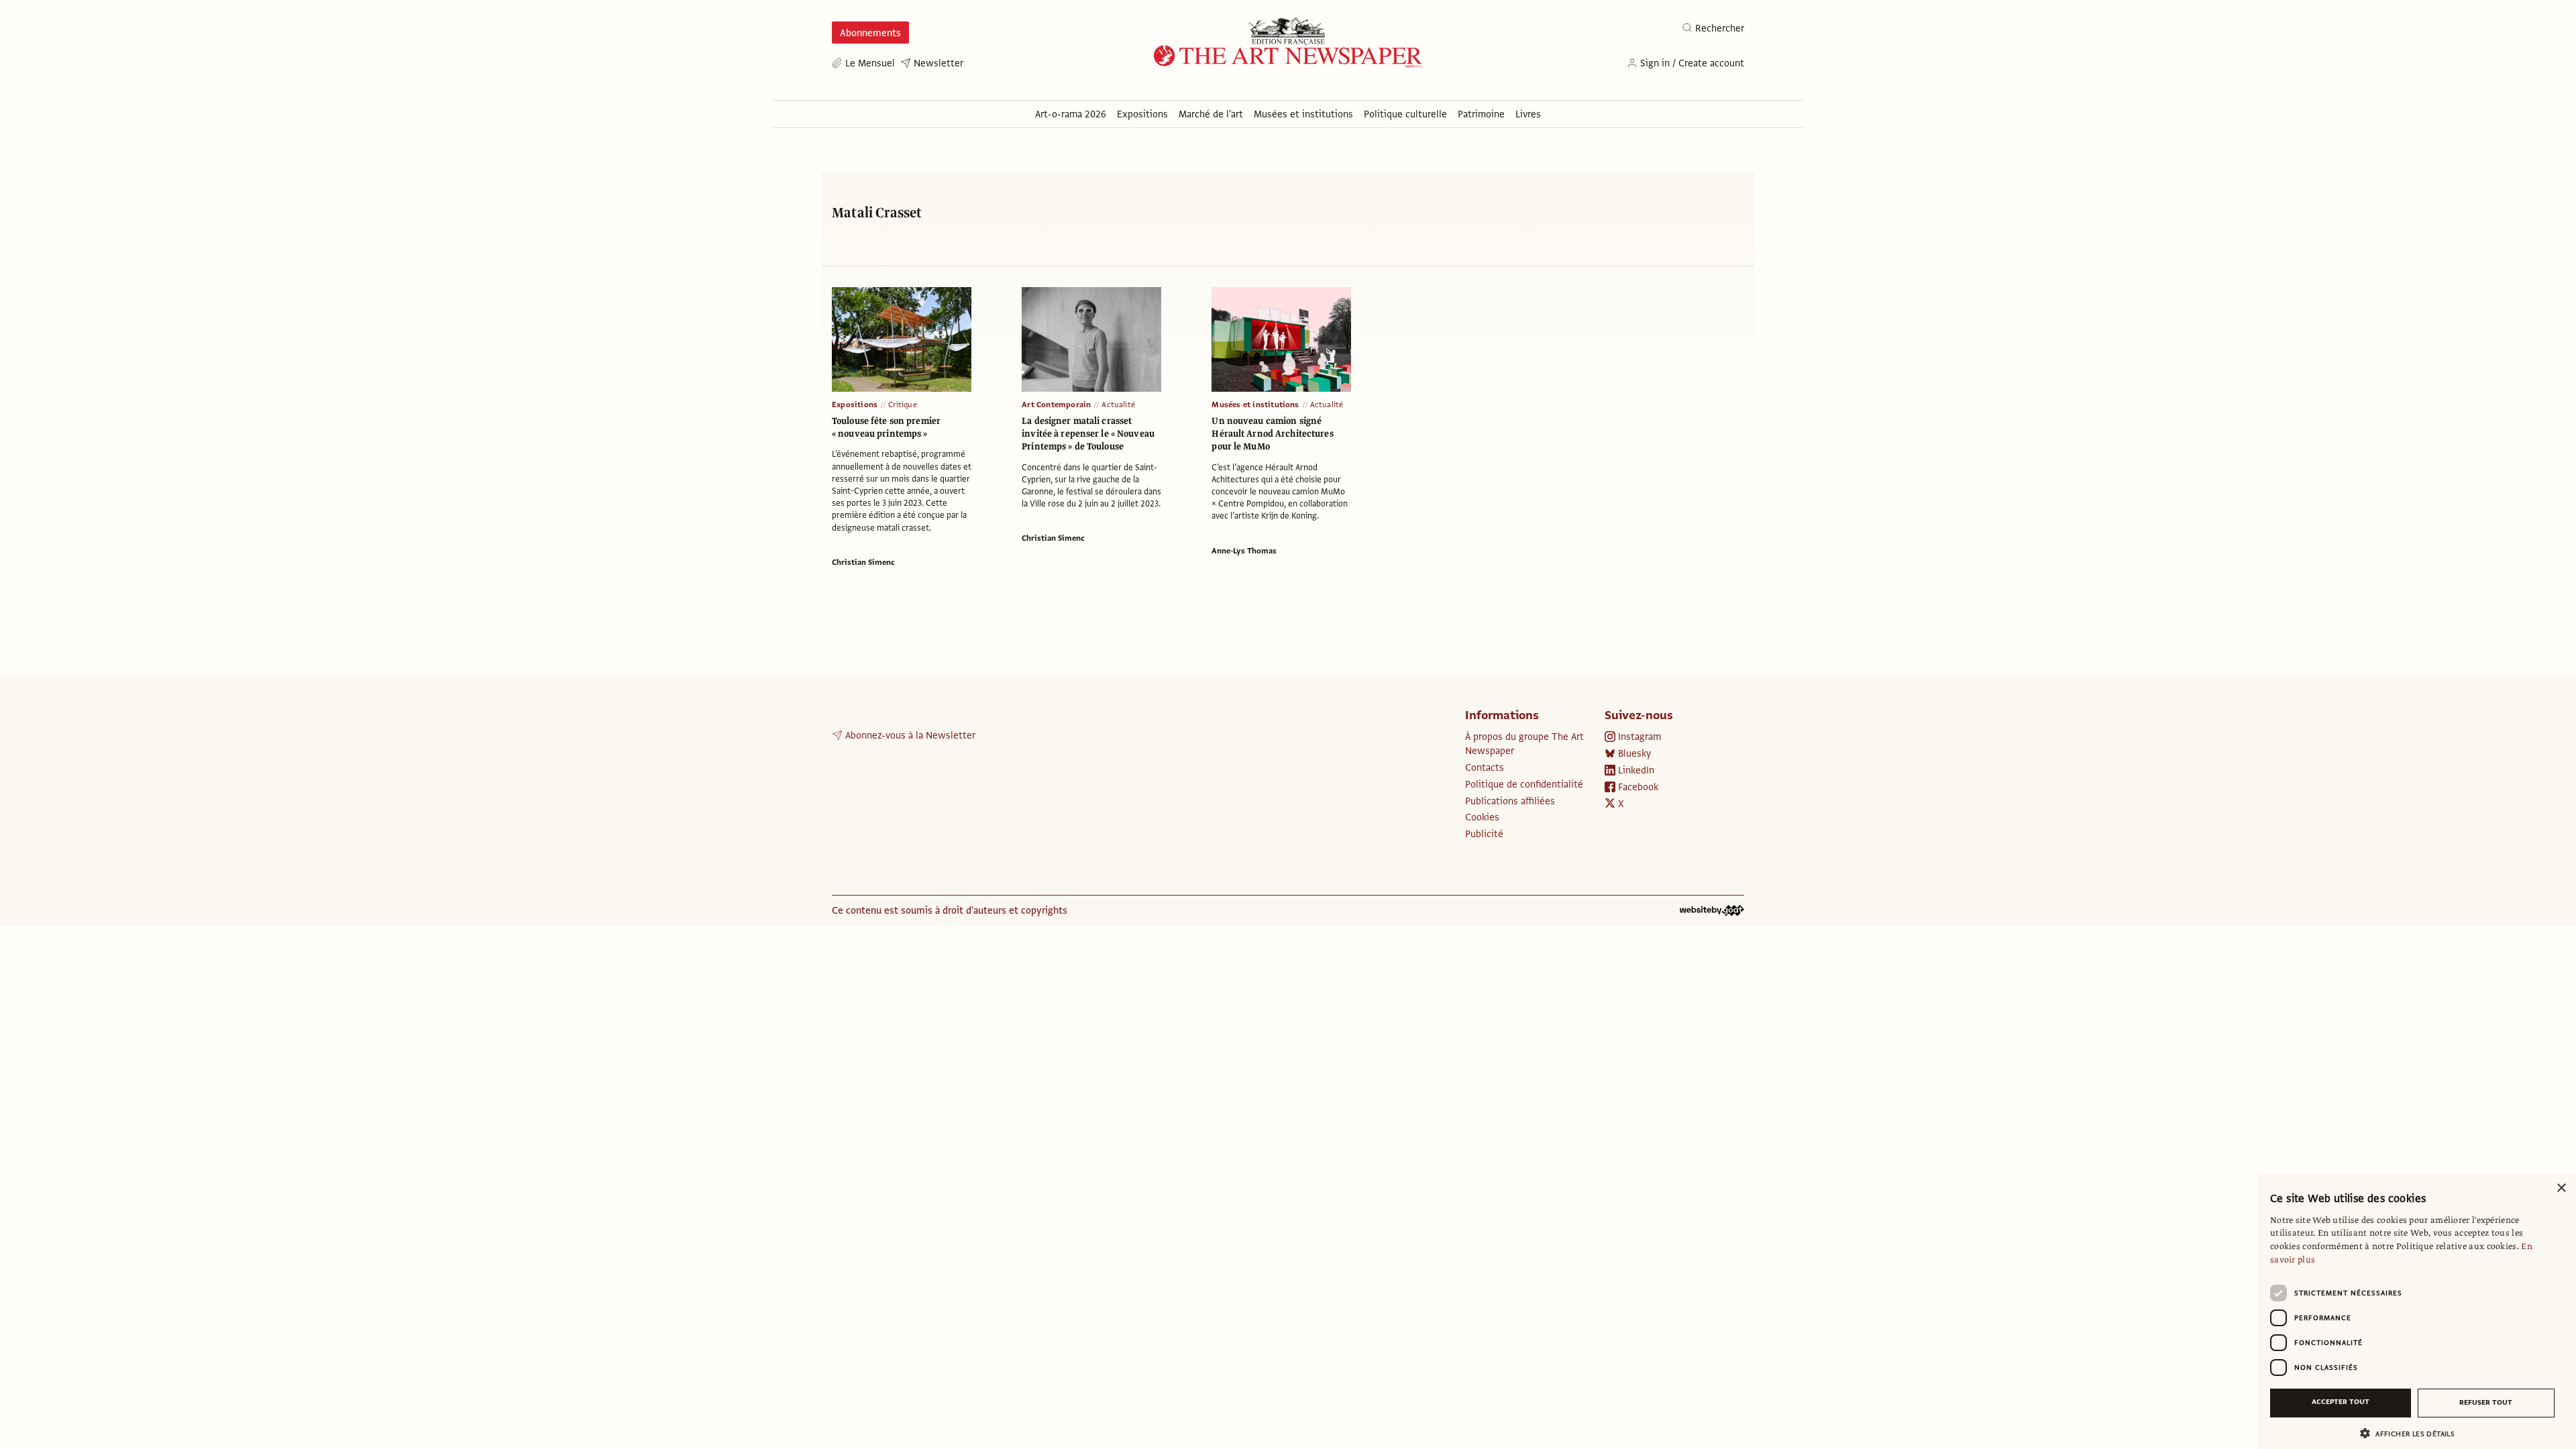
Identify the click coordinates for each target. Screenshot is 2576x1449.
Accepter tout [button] (2341, 1402)
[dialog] (2418, 1311)
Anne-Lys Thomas (1244, 551)
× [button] (2561, 1188)
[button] (2412, 1433)
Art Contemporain (1056, 405)
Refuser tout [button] (2486, 1402)
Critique (903, 405)
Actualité (1118, 405)
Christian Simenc (863, 562)
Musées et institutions (1255, 405)
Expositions (855, 405)
